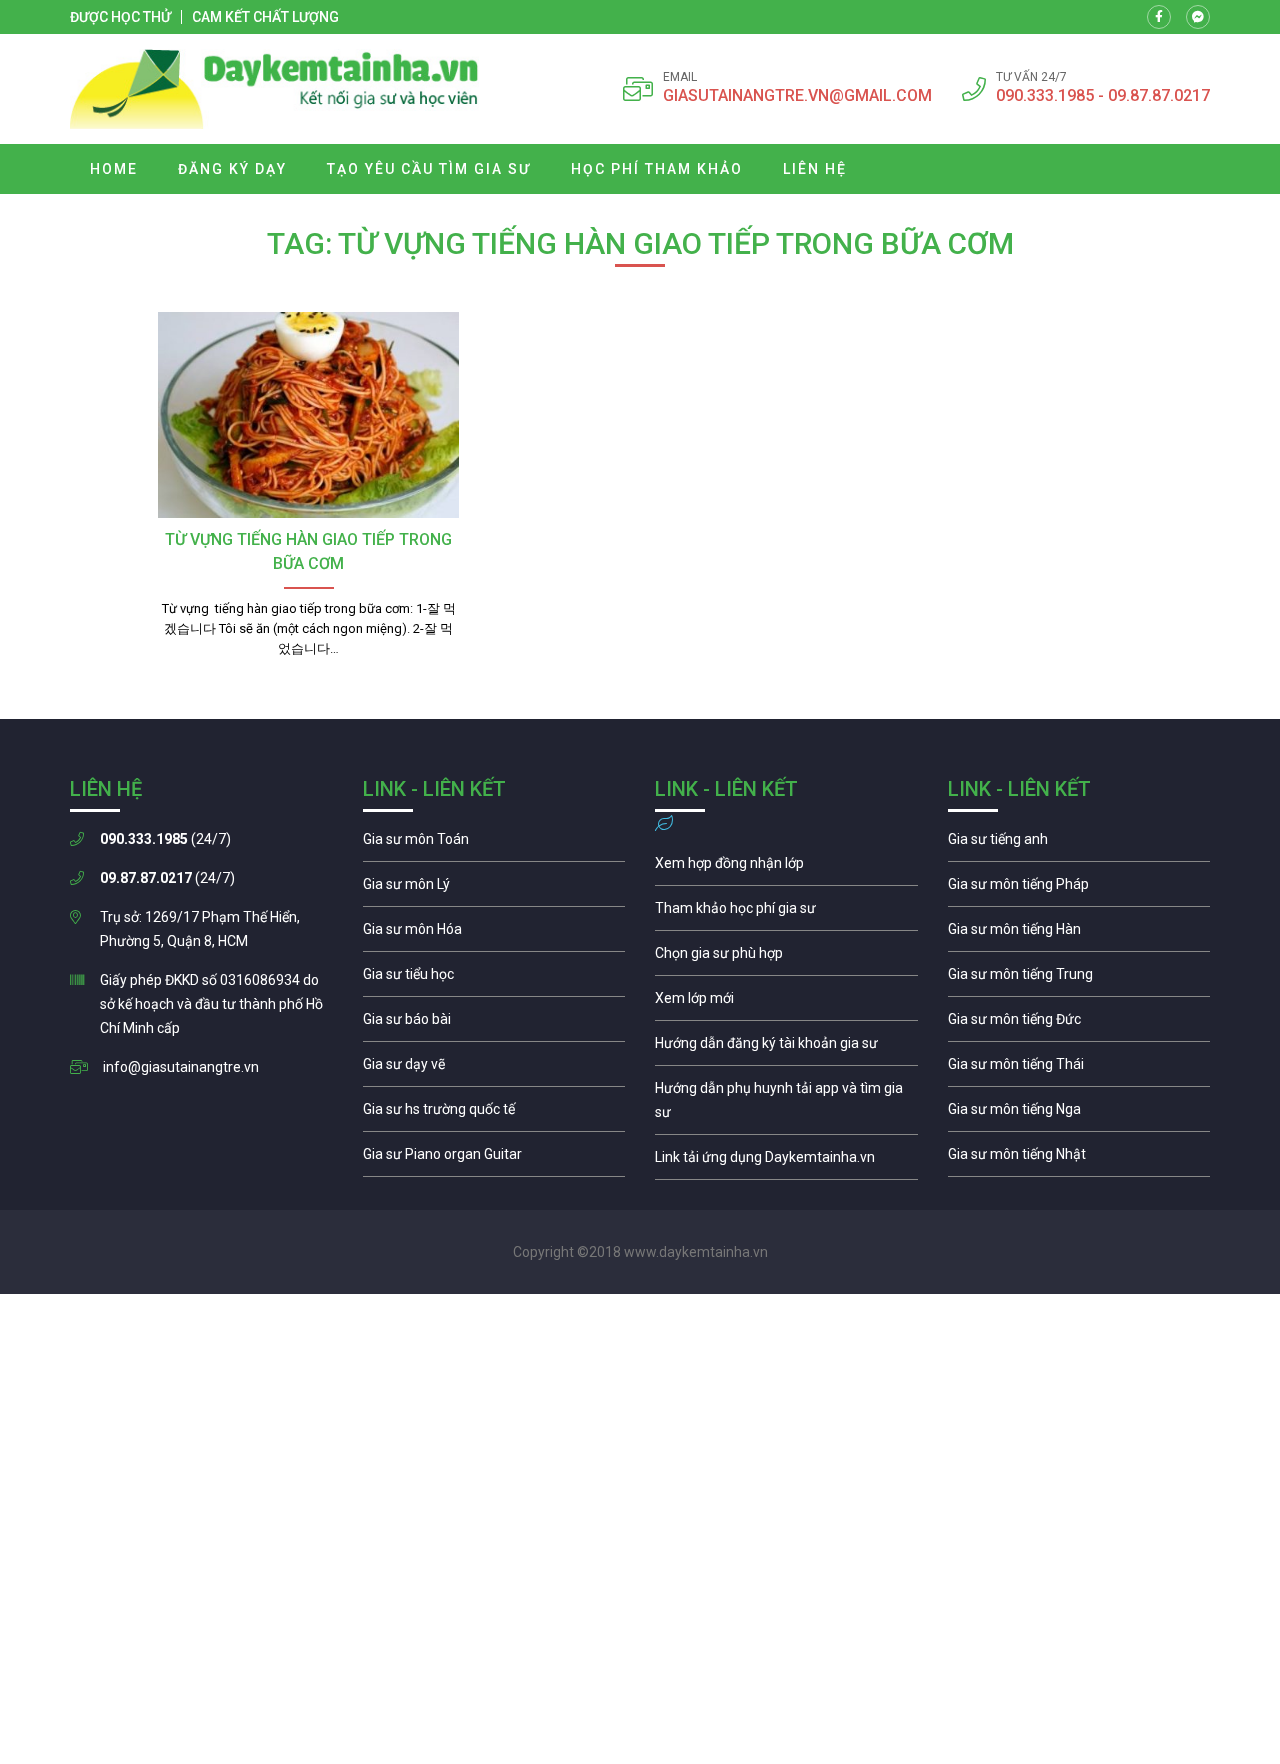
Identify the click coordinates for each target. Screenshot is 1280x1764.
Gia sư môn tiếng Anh (1079, 844)
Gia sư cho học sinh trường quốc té (494, 1114)
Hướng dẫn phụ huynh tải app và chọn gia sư (786, 1105)
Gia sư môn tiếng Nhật (1079, 1159)
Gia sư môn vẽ (494, 1069)
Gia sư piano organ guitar (494, 1159)
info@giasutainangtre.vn (181, 1067)
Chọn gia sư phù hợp (786, 958)
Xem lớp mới (786, 1003)
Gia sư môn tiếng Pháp (1079, 889)
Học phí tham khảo (657, 169)
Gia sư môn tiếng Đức (1079, 1024)
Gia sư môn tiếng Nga (786, 1162)
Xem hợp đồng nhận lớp (786, 868)
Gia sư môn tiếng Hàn (1079, 934)
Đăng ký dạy (232, 169)
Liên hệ (815, 169)
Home (114, 169)
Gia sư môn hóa (494, 934)
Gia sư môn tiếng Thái (1079, 1069)
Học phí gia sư (786, 913)
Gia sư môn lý (494, 889)
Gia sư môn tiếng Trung (1079, 979)
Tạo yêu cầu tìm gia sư (429, 169)
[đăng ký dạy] (274, 89)
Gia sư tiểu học (494, 979)
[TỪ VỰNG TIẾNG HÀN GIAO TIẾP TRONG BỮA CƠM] (308, 415)
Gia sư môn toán (494, 844)
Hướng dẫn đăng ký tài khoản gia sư (786, 1048)
